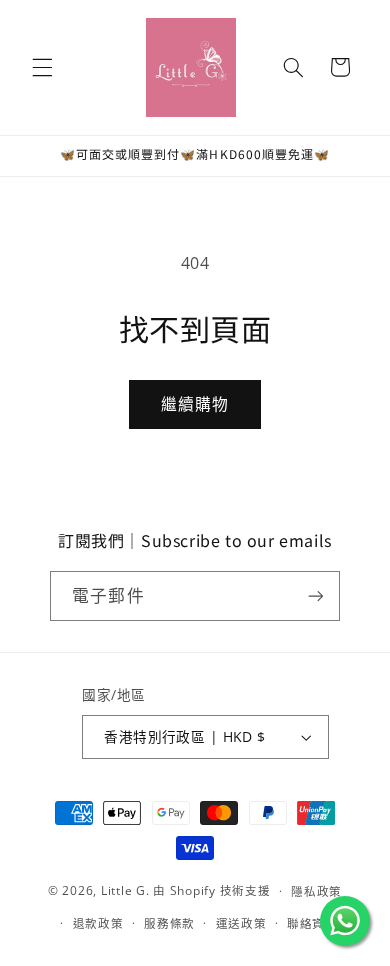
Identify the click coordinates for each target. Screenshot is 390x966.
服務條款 (169, 923)
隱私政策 (316, 891)
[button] (42, 67)
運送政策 (241, 923)
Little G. (125, 890)
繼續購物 (195, 404)
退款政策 (98, 923)
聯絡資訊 (312, 923)
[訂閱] (315, 595)
